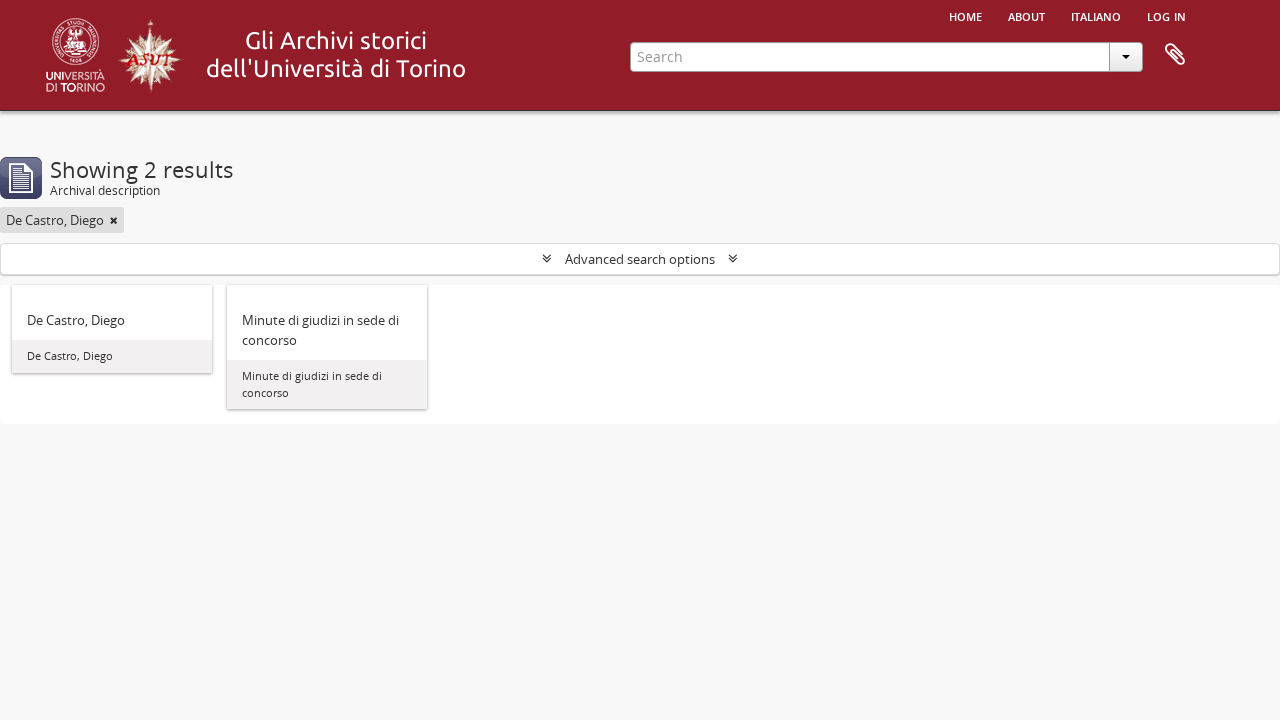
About (1026, 15)
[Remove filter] (114, 220)
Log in (1166, 15)
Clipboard (1175, 55)
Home (965, 15)
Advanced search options (640, 259)
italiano (1096, 15)
